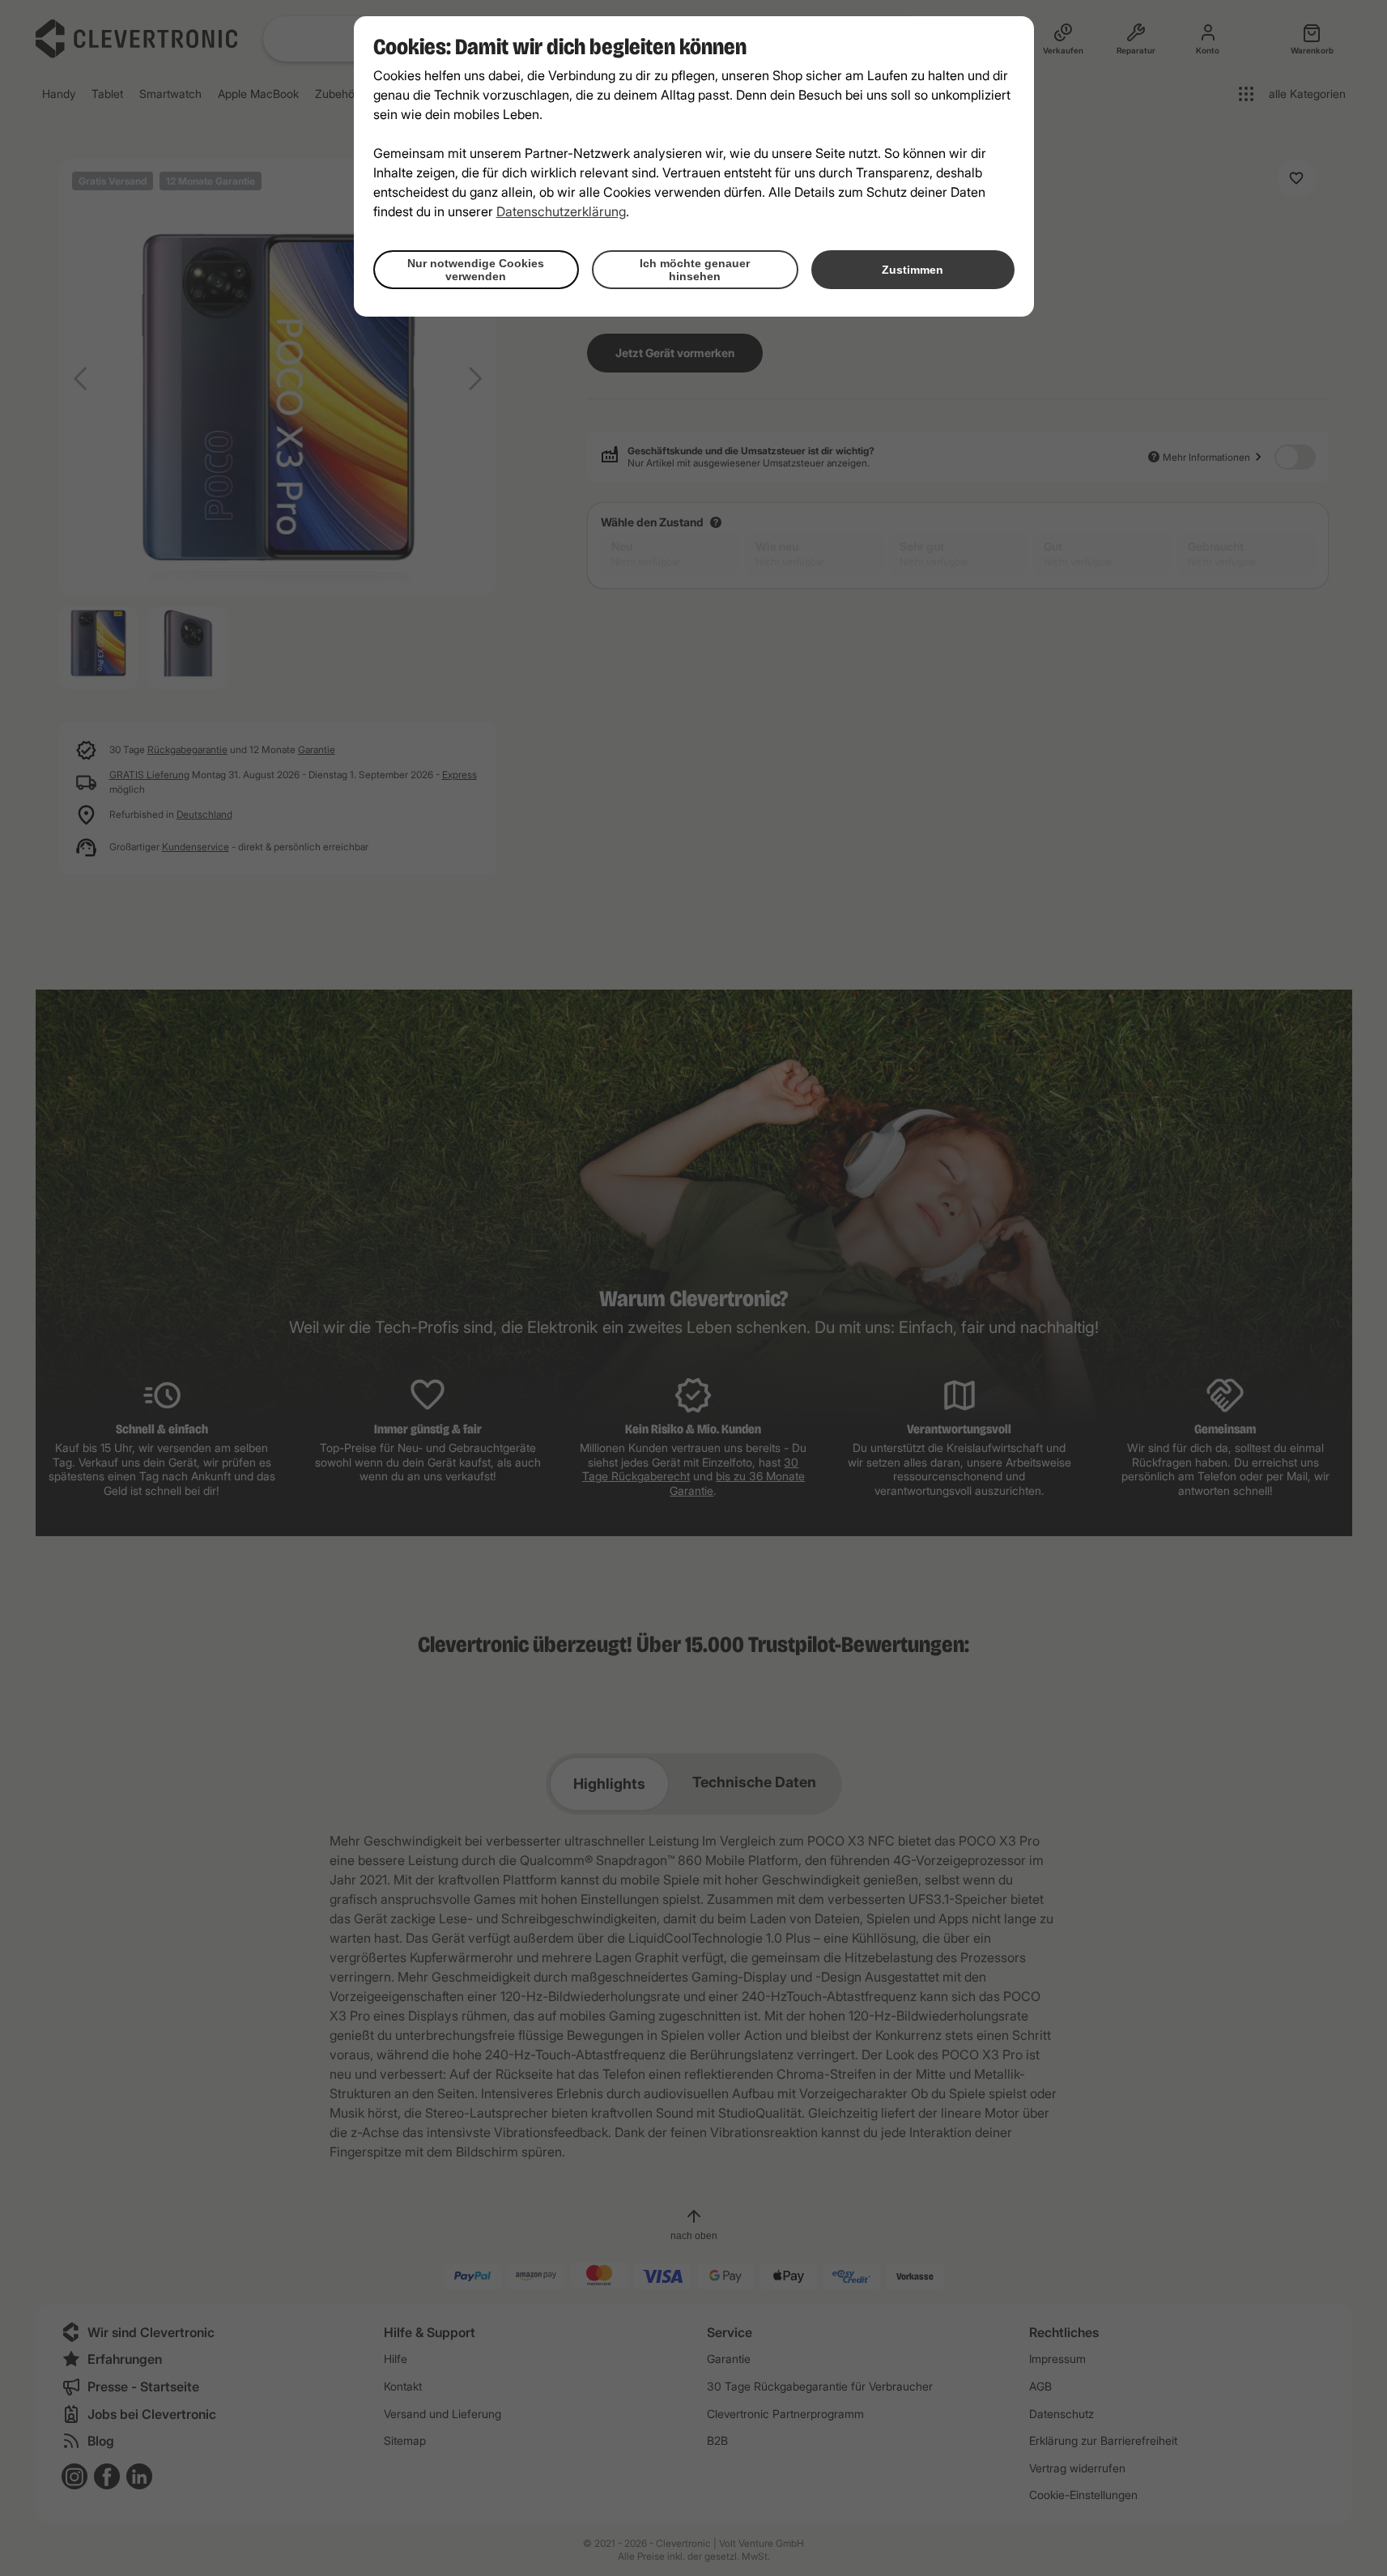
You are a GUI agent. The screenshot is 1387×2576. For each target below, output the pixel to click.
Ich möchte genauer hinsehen (695, 270)
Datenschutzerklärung (561, 211)
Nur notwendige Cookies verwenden (476, 270)
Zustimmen (913, 270)
